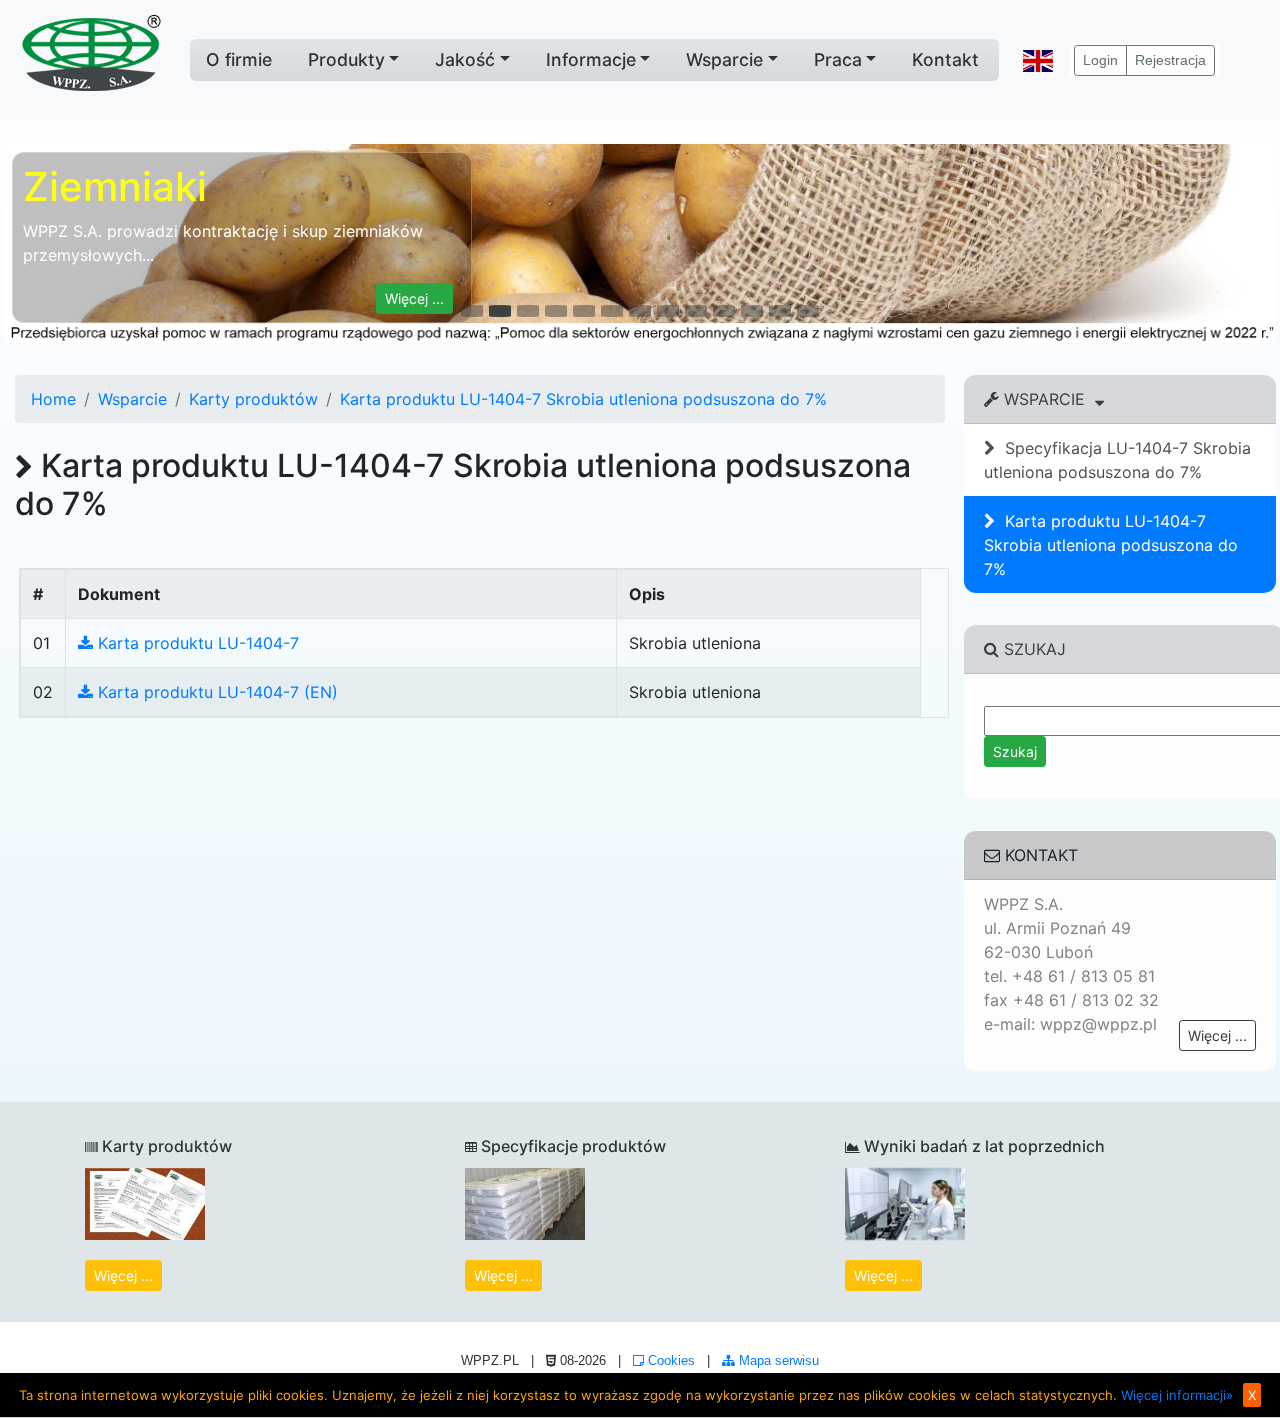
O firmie (239, 59)
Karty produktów (253, 399)
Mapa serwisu (777, 1360)
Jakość (465, 59)
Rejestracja (1170, 60)
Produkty (346, 59)
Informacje (591, 59)
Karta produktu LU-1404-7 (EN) (215, 692)
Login (1100, 60)
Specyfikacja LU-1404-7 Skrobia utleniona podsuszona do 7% (1117, 460)
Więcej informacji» (1177, 1395)
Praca (838, 59)
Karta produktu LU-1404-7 (196, 643)
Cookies (669, 1360)
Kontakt (945, 59)
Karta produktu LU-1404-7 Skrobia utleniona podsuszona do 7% (583, 399)
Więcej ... (1217, 1035)
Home (53, 399)
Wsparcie (724, 59)
